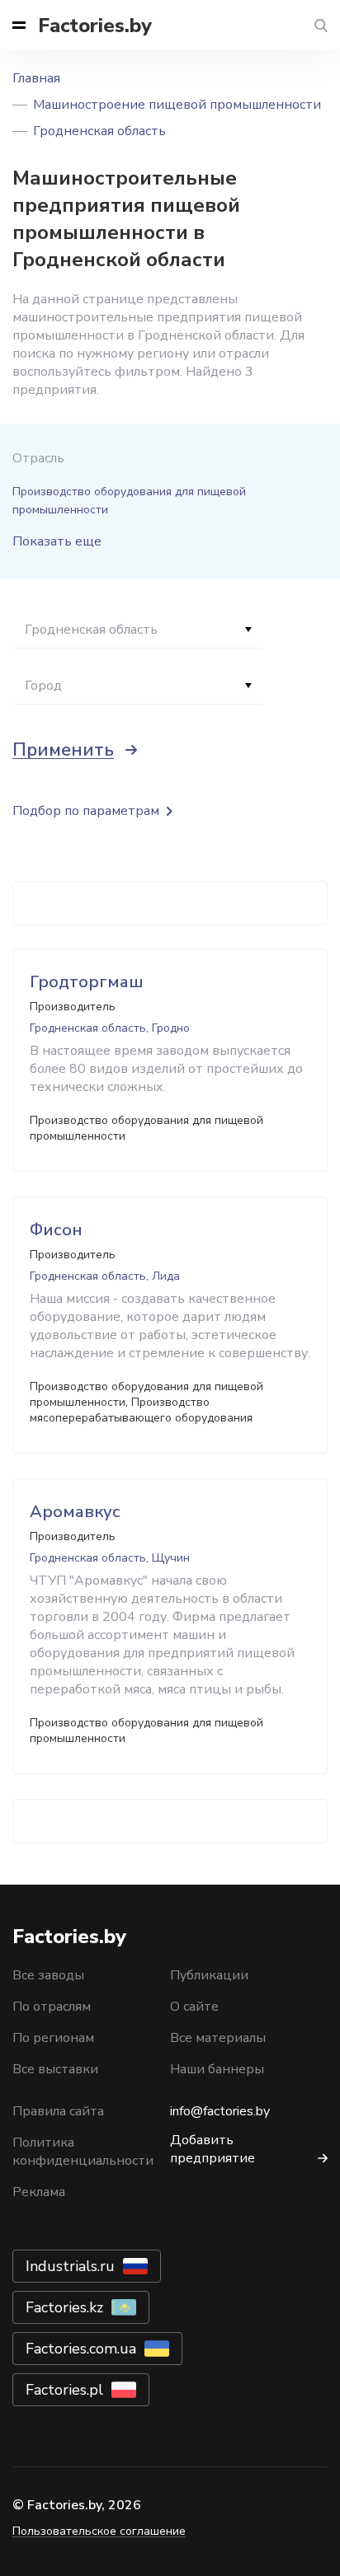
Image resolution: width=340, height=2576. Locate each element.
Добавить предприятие (212, 2149)
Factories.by (95, 26)
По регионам (53, 2038)
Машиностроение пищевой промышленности (177, 105)
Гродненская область (99, 131)
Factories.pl (64, 2390)
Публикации (209, 1975)
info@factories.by (220, 2111)
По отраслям (52, 2007)
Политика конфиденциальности (83, 2152)
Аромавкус (75, 1512)
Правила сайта (58, 2111)
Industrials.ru (70, 2266)
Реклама (39, 2192)
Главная (36, 78)
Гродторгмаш (86, 982)
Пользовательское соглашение (99, 2531)
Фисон (56, 1230)
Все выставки (55, 2069)
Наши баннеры (217, 2069)
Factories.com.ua (81, 2349)
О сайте (194, 2007)
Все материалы (218, 2038)
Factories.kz (64, 2307)
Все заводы (48, 1975)
